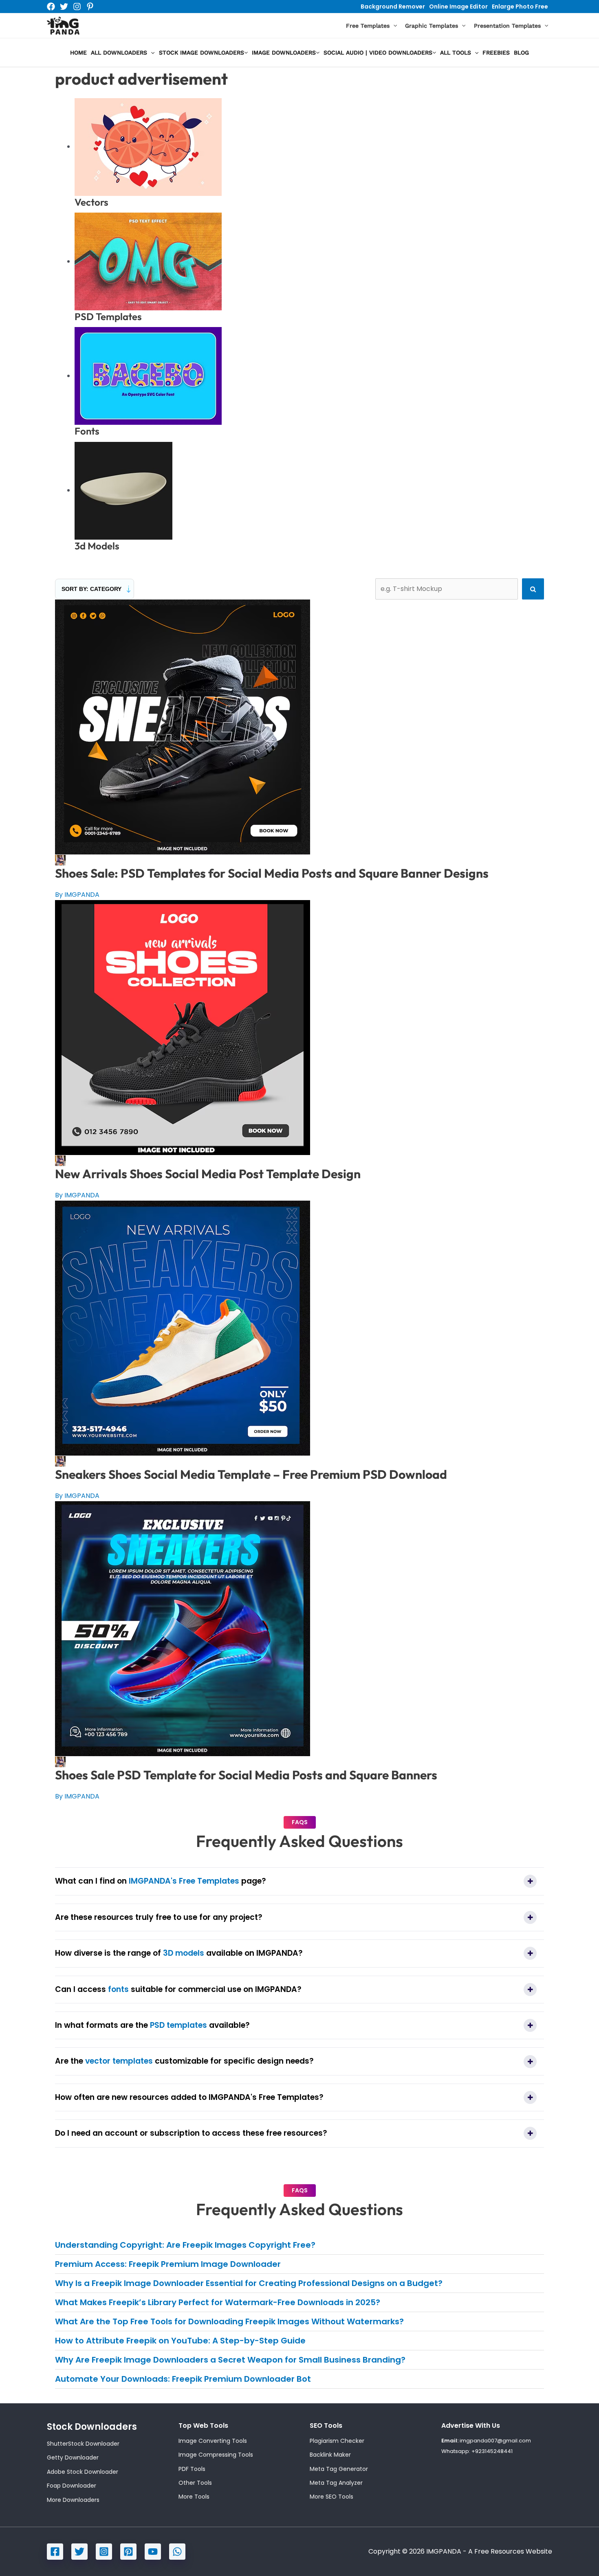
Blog (521, 53)
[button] (393, 26)
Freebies (496, 53)
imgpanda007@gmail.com (495, 2441)
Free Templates (368, 26)
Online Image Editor (458, 7)
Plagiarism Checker (337, 2441)
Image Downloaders (284, 53)
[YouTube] (153, 2552)
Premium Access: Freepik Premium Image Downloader (168, 2264)
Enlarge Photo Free (520, 7)
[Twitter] (64, 7)
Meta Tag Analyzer (336, 2483)
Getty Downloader (73, 2457)
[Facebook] (51, 7)
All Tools (456, 53)
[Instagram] (77, 7)
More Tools (194, 2497)
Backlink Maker (330, 2455)
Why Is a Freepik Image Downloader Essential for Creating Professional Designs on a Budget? (249, 2283)
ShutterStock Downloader (83, 2444)
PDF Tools (192, 2469)
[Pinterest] (90, 7)
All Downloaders (119, 53)
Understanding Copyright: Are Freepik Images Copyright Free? (185, 2245)
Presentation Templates (507, 26)
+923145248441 (492, 2451)
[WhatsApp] (177, 2552)
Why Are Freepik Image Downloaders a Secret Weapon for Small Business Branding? (230, 2360)
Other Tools (195, 2483)
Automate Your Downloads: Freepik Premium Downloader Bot (183, 2379)
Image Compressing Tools (216, 2455)
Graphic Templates (432, 26)
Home (78, 53)
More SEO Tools (331, 2497)
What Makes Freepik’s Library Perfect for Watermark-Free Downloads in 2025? (218, 2302)
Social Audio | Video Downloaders (378, 53)
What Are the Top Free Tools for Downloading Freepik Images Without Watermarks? (229, 2321)
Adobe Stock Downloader (83, 2472)
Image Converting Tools (213, 2441)
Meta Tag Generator (339, 2469)
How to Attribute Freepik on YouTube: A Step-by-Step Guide (180, 2341)
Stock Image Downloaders (202, 53)
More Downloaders (73, 2500)
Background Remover (393, 7)
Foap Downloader (72, 2486)
